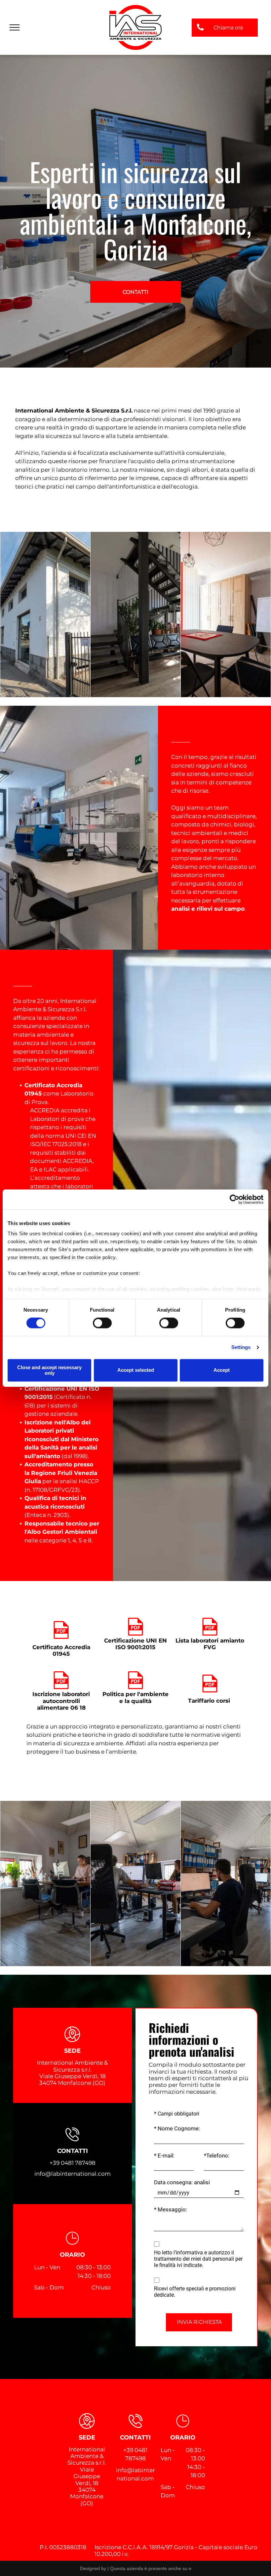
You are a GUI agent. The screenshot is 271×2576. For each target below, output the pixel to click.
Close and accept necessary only (49, 1370)
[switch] (102, 1323)
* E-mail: (164, 2156)
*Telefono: (217, 2156)
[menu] (15, 27)
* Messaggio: (171, 2209)
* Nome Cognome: (177, 2128)
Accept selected (136, 1370)
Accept (222, 1370)
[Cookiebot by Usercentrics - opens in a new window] (234, 1199)
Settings (241, 1347)
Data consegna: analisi (182, 2182)
